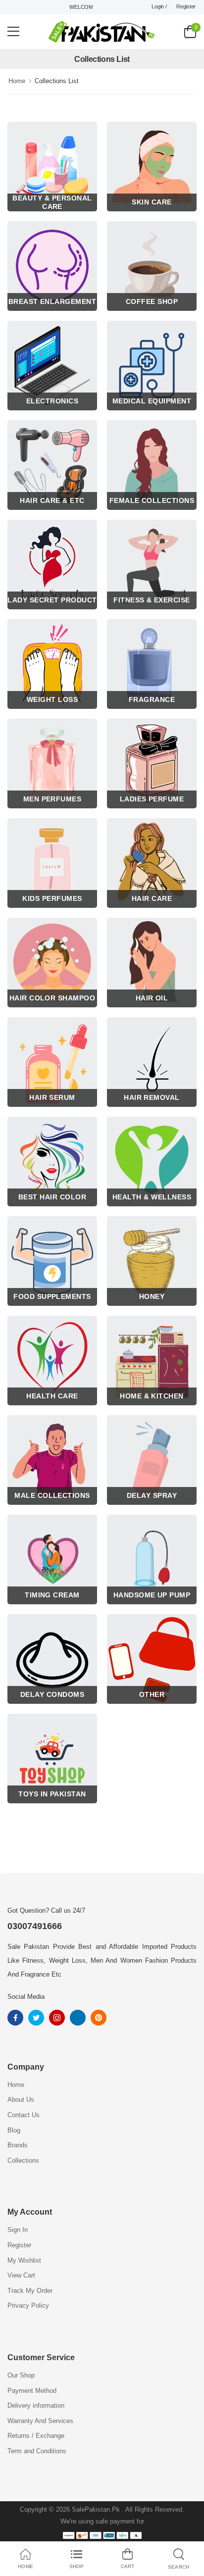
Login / (159, 6)
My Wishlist (24, 2260)
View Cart (21, 2275)
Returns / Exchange (36, 2436)
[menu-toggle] (13, 32)
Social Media (26, 1997)
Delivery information (36, 2405)
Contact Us (24, 2115)
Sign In (18, 2230)
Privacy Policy (28, 2305)
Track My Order (30, 2291)
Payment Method (32, 2391)
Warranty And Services (40, 2421)
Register (186, 6)
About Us (21, 2100)
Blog (14, 2130)
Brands (18, 2145)
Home (17, 81)
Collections (23, 2160)
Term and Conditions (37, 2451)
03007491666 (35, 1926)
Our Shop (21, 2375)
